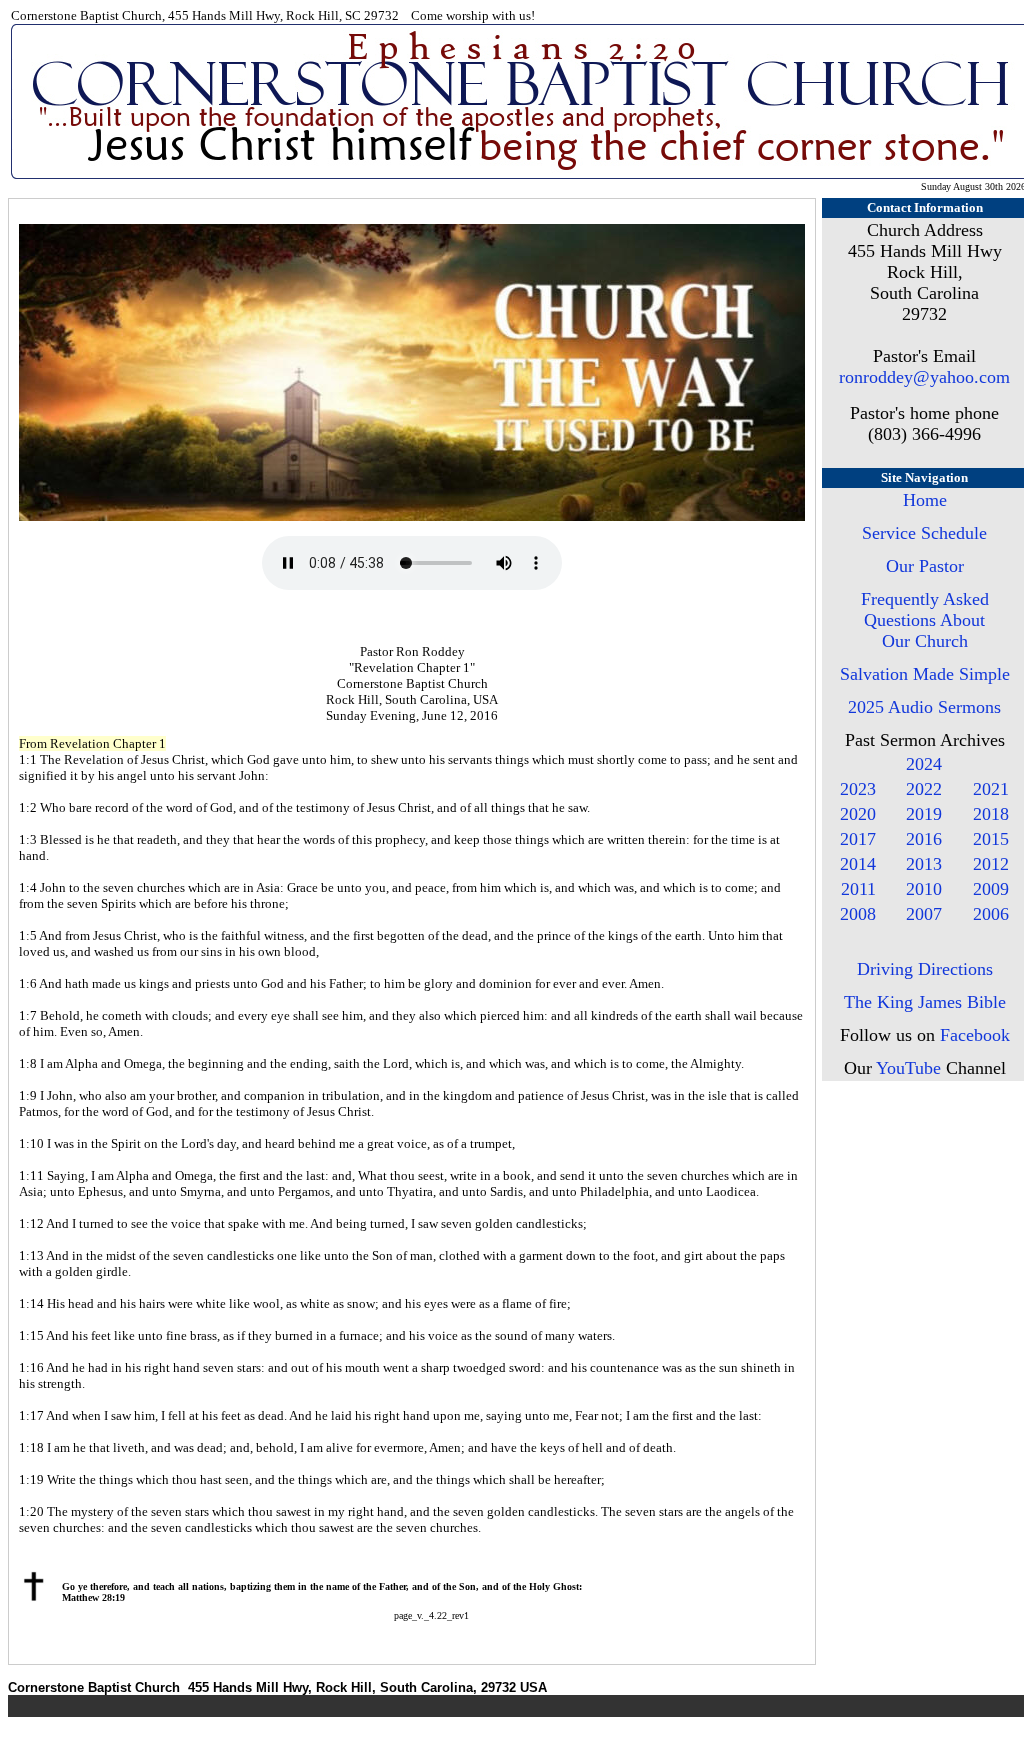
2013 (924, 864)
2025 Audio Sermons (924, 707)
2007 (924, 914)
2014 (858, 864)
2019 (924, 814)
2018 (991, 814)
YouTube (908, 1068)
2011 (858, 889)
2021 (991, 789)
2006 (991, 914)
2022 (924, 789)
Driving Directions (925, 969)
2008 (858, 914)
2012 (991, 864)
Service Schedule (924, 533)
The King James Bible (925, 1002)
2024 (924, 764)
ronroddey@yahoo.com (924, 377)
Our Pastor (925, 566)
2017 (858, 839)
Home (925, 500)
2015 (991, 839)
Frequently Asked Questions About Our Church (925, 620)
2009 (991, 889)
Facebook (975, 1035)
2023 (858, 789)
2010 (924, 889)
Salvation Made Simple (925, 674)
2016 (924, 839)
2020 (858, 814)
